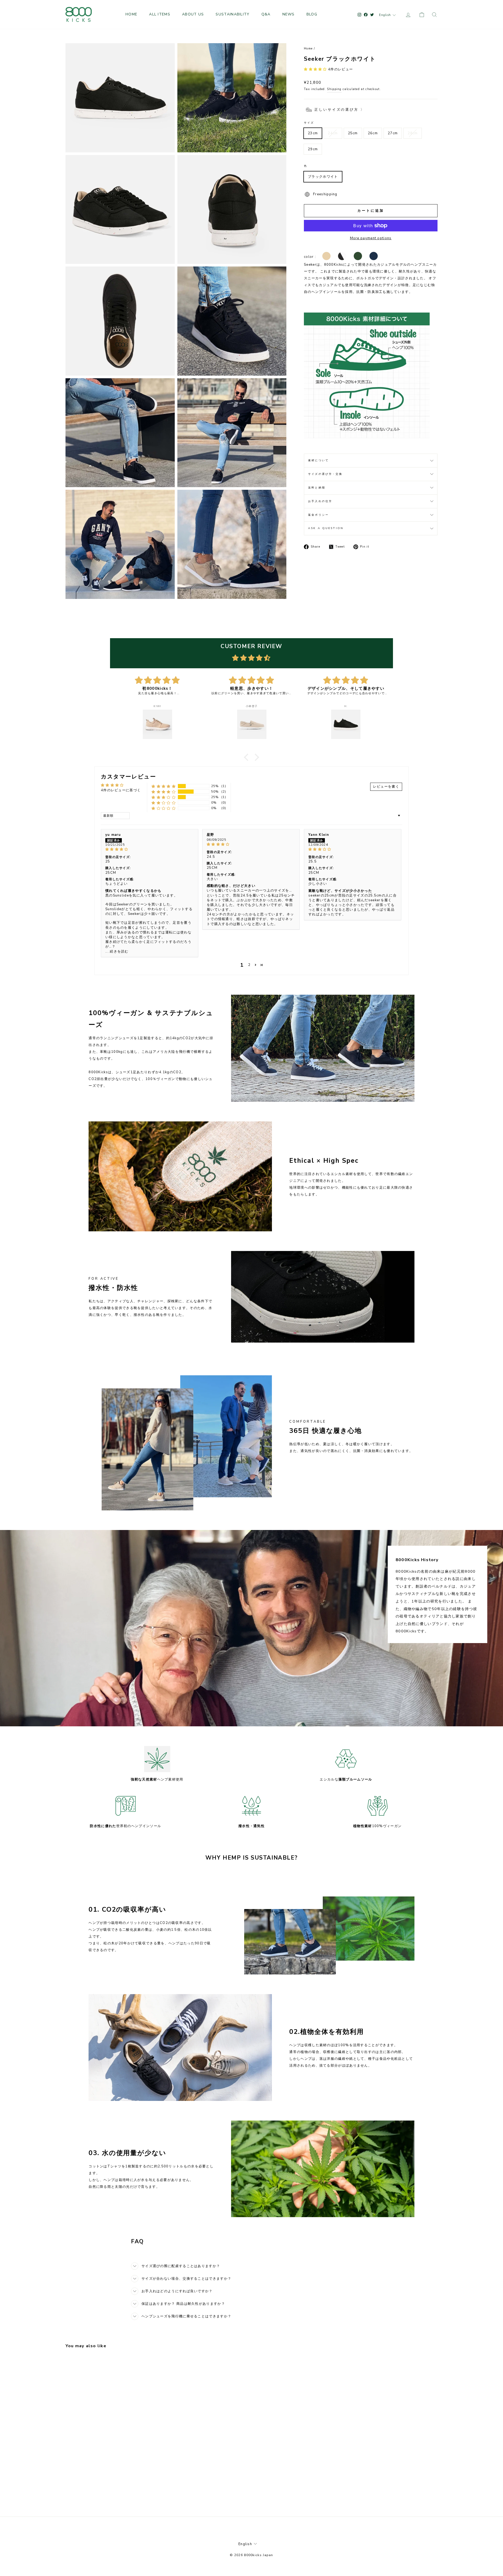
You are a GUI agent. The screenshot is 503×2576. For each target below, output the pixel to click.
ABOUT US (193, 14)
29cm (313, 149)
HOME (131, 14)
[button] (316, 69)
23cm (313, 133)
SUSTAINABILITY (233, 14)
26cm (373, 133)
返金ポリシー (318, 515)
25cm (353, 133)
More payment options (371, 238)
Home (308, 49)
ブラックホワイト (323, 177)
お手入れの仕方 (320, 501)
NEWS (289, 14)
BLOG (312, 14)
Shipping (334, 89)
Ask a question (326, 528)
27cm (393, 133)
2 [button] (249, 965)
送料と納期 (317, 488)
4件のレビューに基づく (121, 790)
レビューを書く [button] (386, 787)
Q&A (266, 14)
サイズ (309, 123)
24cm (333, 133)
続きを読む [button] (119, 952)
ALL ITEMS (160, 14)
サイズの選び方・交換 (325, 474)
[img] (251, 658)
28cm (413, 133)
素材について (318, 460)
